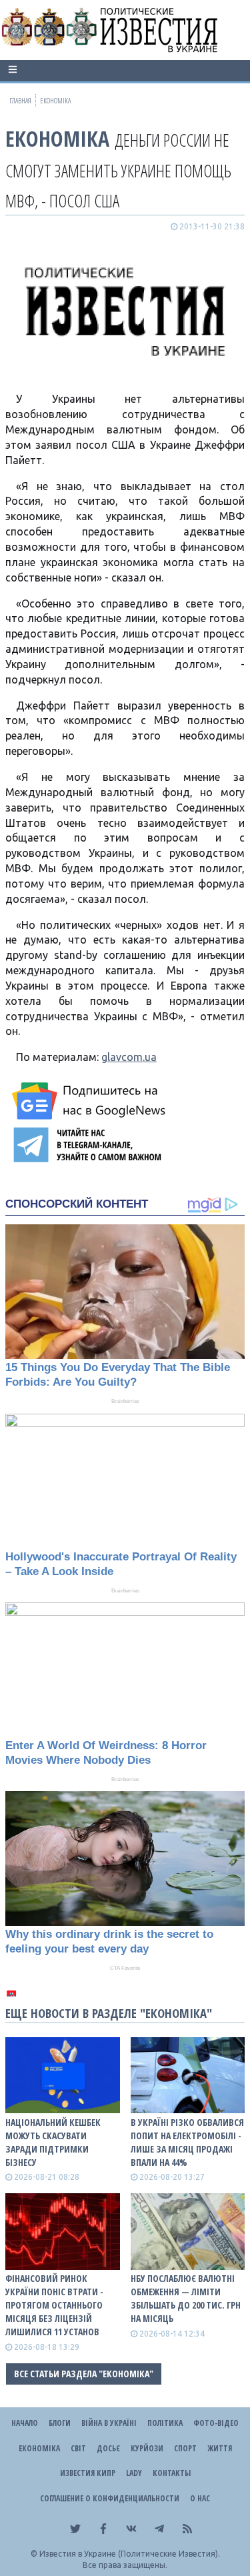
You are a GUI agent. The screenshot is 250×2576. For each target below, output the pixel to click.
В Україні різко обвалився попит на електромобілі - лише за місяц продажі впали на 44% (187, 2142)
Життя (220, 2448)
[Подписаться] (91, 1101)
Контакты (172, 2473)
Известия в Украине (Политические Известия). (130, 2554)
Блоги (60, 2423)
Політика (165, 2423)
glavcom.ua (129, 1057)
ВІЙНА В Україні (109, 2423)
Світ (78, 2448)
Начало (25, 2423)
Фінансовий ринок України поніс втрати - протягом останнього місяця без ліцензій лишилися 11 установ (54, 2305)
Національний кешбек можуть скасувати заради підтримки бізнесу (53, 2142)
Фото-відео (216, 2423)
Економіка (57, 138)
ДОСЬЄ (108, 2448)
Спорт (185, 2448)
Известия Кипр (88, 2473)
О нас (200, 2498)
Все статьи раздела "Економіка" (84, 2374)
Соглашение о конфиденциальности (110, 2498)
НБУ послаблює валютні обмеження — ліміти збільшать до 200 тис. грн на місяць (186, 2298)
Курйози (147, 2448)
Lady (134, 2473)
